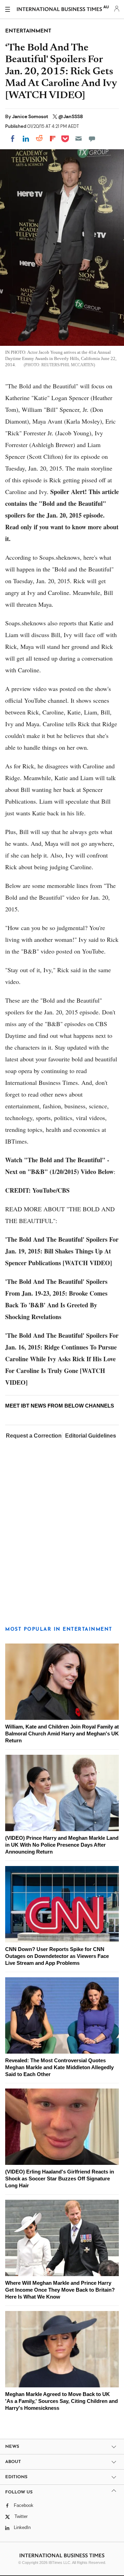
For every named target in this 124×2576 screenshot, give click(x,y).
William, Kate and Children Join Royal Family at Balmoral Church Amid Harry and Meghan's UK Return (62, 1734)
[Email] (79, 139)
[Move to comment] (92, 139)
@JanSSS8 (71, 116)
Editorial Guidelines (91, 1436)
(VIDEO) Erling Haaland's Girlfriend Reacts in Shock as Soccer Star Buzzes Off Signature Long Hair (60, 2179)
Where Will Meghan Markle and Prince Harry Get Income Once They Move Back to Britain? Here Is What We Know (60, 2290)
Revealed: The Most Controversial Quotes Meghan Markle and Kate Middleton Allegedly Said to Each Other (59, 2067)
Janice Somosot (31, 116)
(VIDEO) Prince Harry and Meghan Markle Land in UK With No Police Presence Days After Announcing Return (62, 1845)
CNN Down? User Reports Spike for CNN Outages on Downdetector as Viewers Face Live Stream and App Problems (57, 1956)
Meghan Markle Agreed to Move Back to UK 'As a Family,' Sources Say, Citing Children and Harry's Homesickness (61, 2401)
